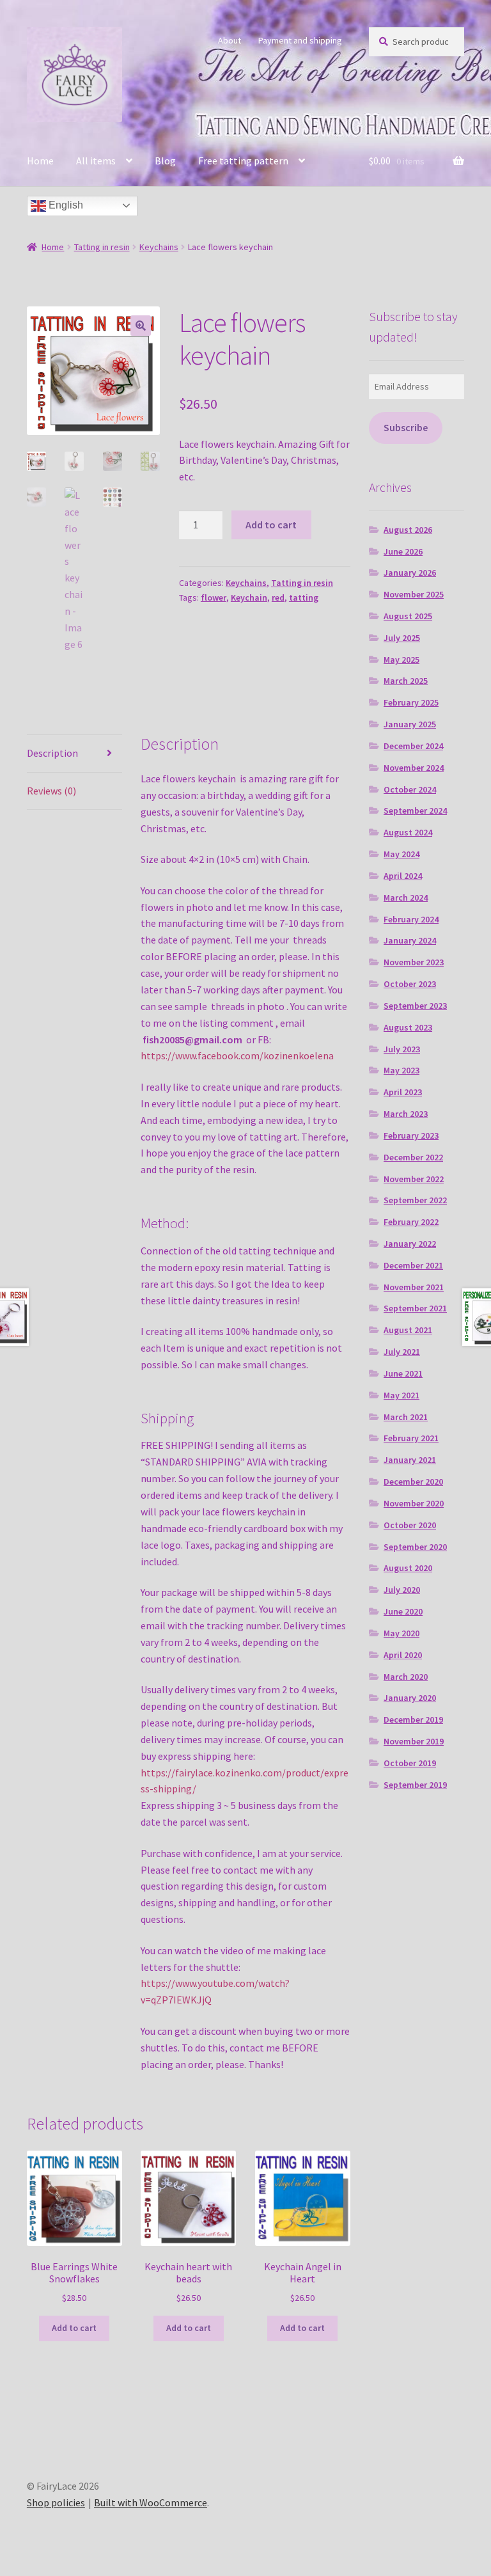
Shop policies (56, 2502)
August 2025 (408, 616)
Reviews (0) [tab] (51, 791)
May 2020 (401, 1633)
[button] (141, 326)
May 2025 (401, 660)
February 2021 (411, 1438)
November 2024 (414, 768)
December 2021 (413, 1265)
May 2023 (401, 1070)
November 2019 (414, 1741)
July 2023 (402, 1049)
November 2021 (414, 1287)
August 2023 (408, 1027)
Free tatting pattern (243, 161)
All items (96, 161)
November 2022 (414, 1179)
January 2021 (410, 1460)
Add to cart (271, 525)
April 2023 (403, 1092)
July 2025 (402, 638)
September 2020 (415, 1547)
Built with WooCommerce (151, 2502)
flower (214, 597)
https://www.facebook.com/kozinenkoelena (237, 1055)
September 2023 (415, 1006)
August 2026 (408, 530)
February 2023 (411, 1135)
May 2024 (401, 854)
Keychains (159, 247)
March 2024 (406, 897)
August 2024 (408, 832)
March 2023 (406, 1114)
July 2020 (402, 1590)
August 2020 (408, 1568)
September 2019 (415, 1785)
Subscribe (406, 428)
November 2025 (414, 594)
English (65, 205)
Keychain (249, 597)
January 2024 (410, 940)
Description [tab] (52, 753)
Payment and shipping (300, 40)
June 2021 (403, 1373)
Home (40, 161)
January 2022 (410, 1244)
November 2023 (414, 962)
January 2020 (410, 1698)
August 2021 (408, 1330)
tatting (304, 597)
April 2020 (403, 1655)
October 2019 (410, 1763)
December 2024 (413, 746)
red (278, 597)
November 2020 (414, 1503)
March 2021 (406, 1417)
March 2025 (406, 681)
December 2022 (413, 1157)
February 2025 (411, 702)
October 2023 (410, 984)
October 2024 (410, 789)
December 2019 (413, 1719)
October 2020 (410, 1525)
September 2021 (415, 1308)
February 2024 (411, 919)
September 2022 (415, 1200)
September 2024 (415, 810)
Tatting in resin (102, 247)
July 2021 (402, 1352)
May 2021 (401, 1395)
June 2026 (403, 551)
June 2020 (403, 1611)
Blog (165, 161)
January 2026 (410, 573)
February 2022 (411, 1222)
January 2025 (410, 724)
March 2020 (406, 1677)
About (230, 40)
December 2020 (413, 1482)
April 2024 (403, 876)
